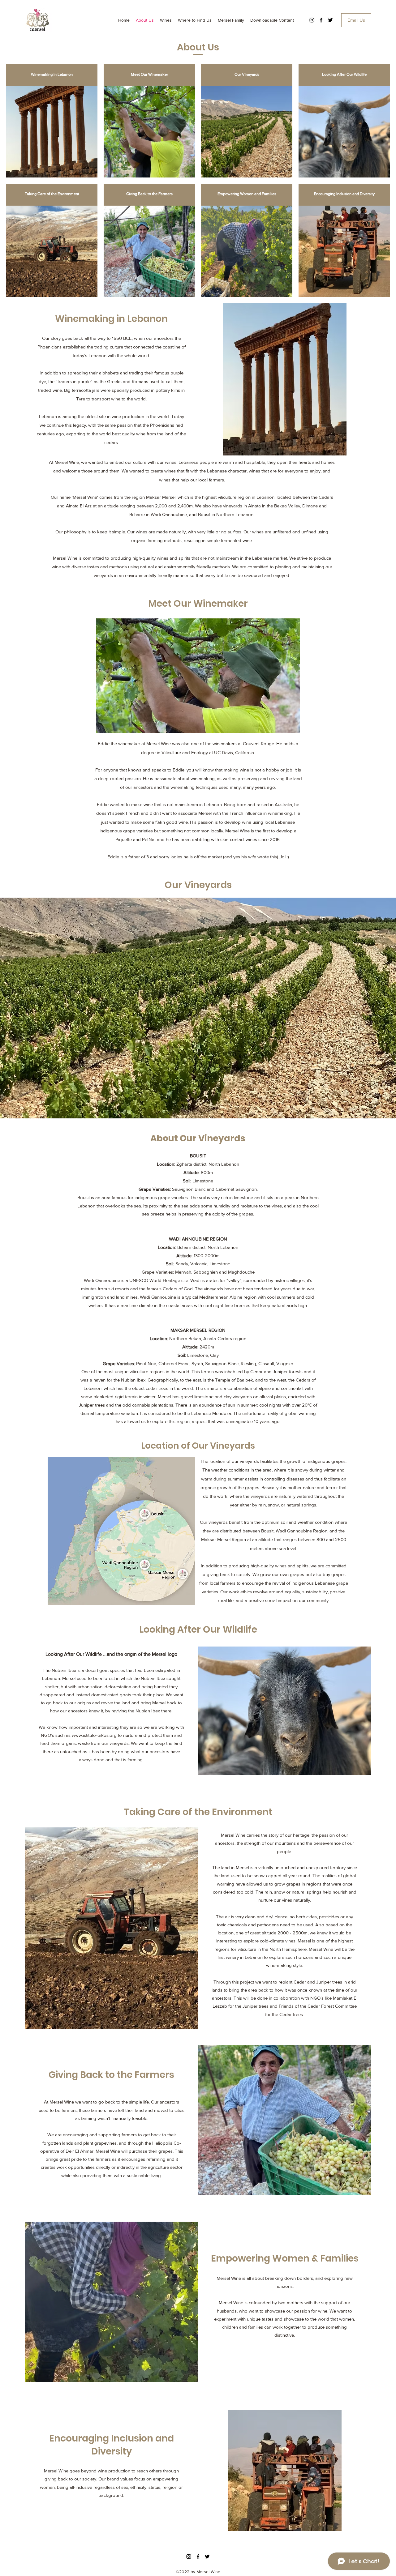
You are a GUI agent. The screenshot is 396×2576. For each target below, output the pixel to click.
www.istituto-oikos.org (94, 1735)
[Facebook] (321, 20)
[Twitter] (330, 20)
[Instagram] (312, 20)
